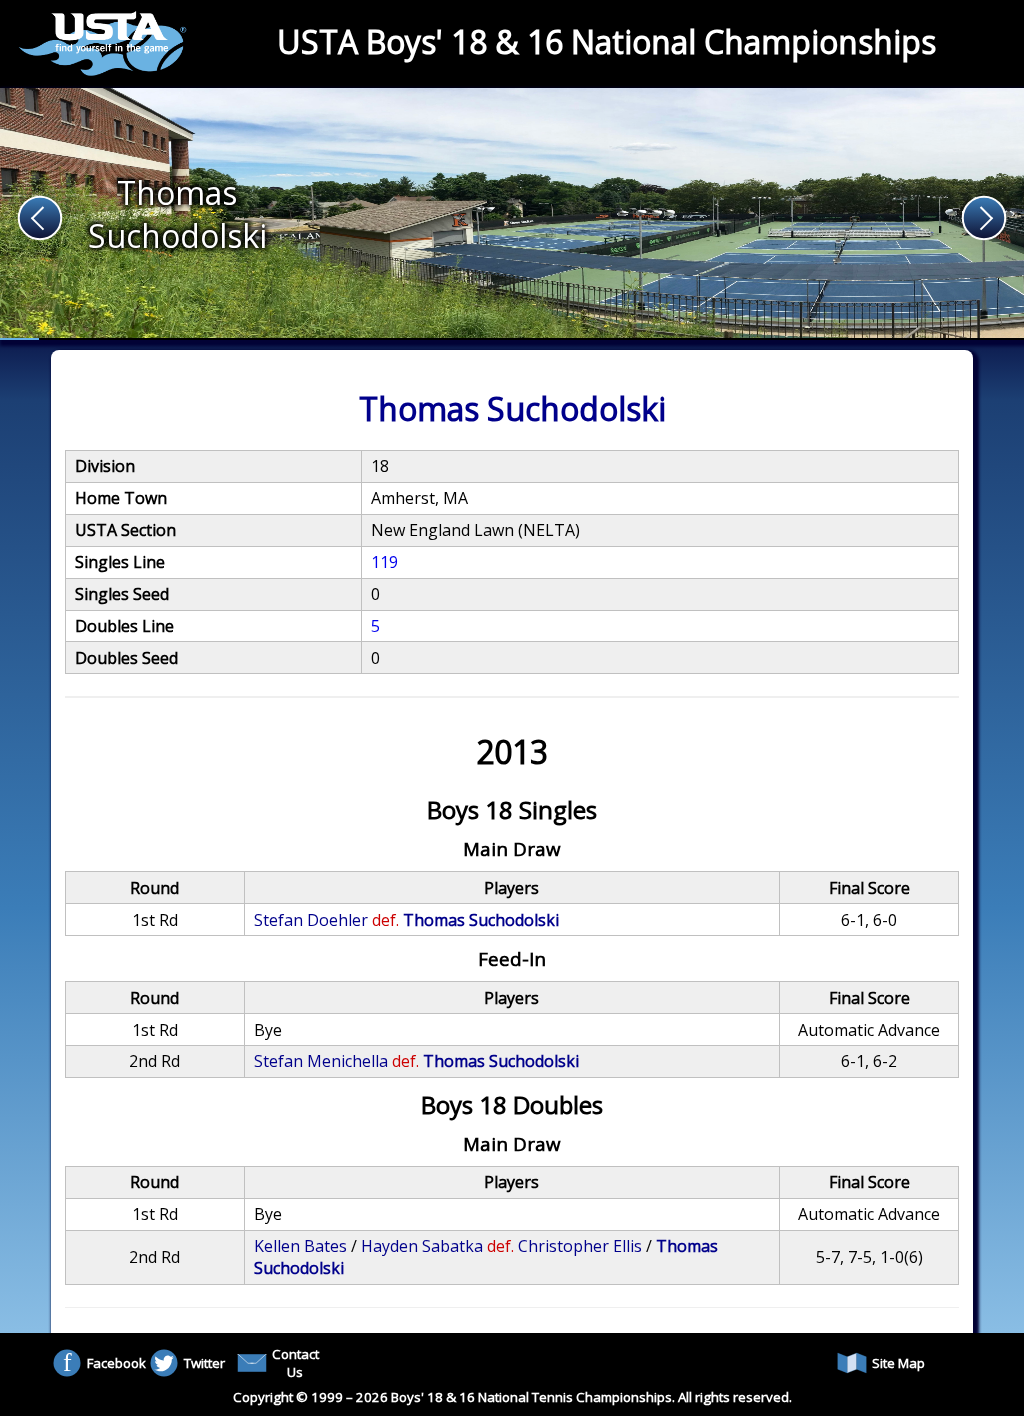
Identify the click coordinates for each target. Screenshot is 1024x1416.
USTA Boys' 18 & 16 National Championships (606, 41)
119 (384, 562)
